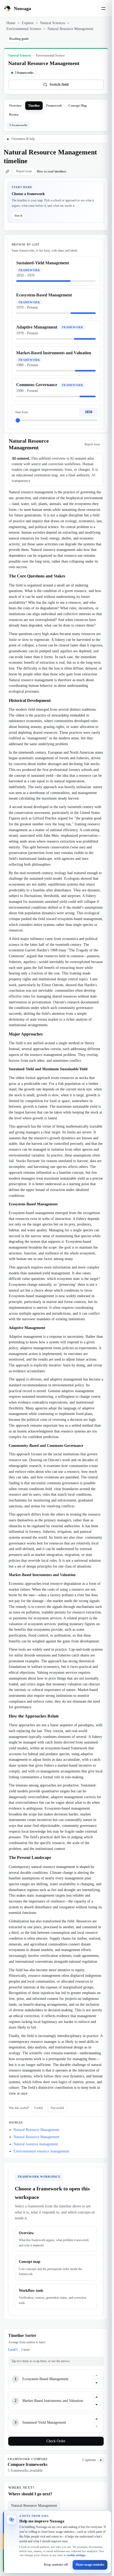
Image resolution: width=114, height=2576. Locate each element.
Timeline (34, 106)
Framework (54, 106)
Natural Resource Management (36, 2130)
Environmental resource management (41, 2151)
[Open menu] (103, 8)
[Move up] (97, 2375)
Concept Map (78, 106)
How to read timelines (52, 171)
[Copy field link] (7, 171)
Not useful (57, 2108)
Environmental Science (24, 29)
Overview (15, 106)
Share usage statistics (90, 2565)
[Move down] (97, 2383)
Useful (38, 2108)
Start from (21, 412)
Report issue (24, 171)
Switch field (59, 85)
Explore (28, 23)
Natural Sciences (52, 23)
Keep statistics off (56, 2565)
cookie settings (76, 2555)
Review (14, 115)
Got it (18, 215)
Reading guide (19, 39)
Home (11, 23)
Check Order (56, 2441)
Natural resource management (36, 2144)
